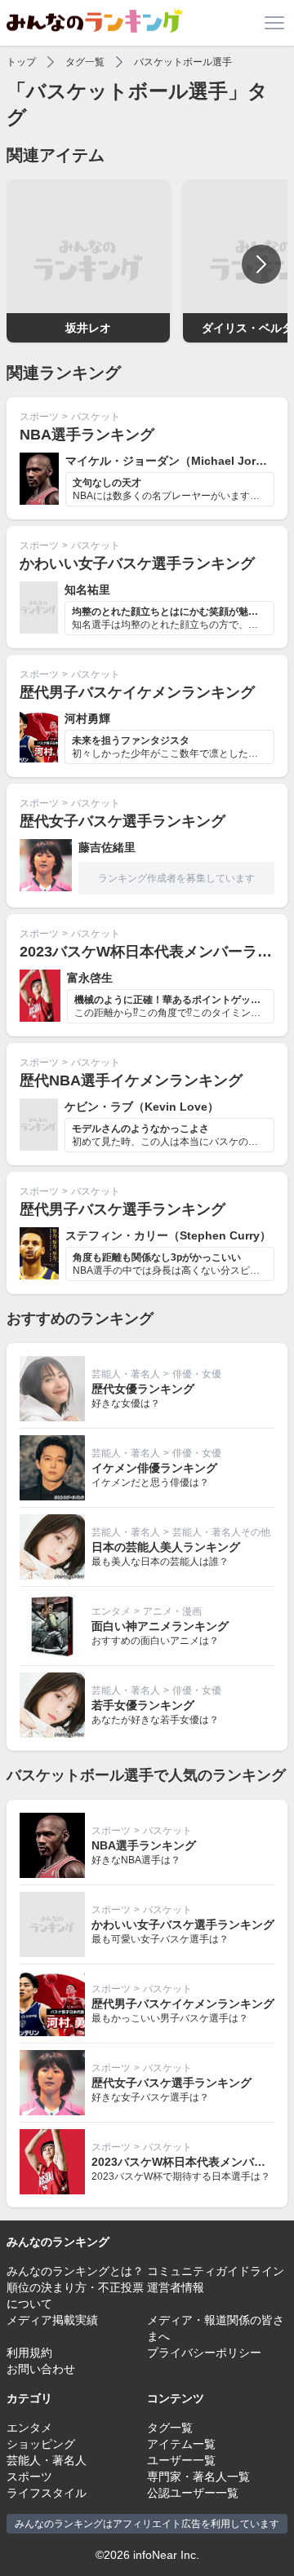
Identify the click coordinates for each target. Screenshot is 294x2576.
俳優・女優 (197, 1374)
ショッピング (41, 2444)
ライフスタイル (47, 2493)
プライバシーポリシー (204, 2353)
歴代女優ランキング (143, 1389)
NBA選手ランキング (87, 435)
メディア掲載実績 (52, 2320)
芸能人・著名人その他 (221, 1532)
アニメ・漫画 (172, 1611)
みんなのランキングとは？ (75, 2271)
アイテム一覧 (181, 2444)
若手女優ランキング (143, 1705)
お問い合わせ (41, 2369)
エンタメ (111, 1611)
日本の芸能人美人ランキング (166, 1547)
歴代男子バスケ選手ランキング (122, 1209)
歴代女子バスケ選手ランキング (122, 821)
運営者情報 (176, 2287)
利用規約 (29, 2353)
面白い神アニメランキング (160, 1626)
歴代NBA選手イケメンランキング (131, 1080)
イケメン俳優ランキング (154, 1468)
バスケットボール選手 (183, 62)
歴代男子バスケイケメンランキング (137, 692)
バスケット (96, 417)
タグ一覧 (85, 62)
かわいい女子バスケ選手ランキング (137, 563)
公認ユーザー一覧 (193, 2493)
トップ (21, 62)
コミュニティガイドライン (216, 2271)
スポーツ (39, 417)
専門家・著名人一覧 (198, 2477)
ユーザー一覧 (181, 2460)
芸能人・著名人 (126, 1374)
